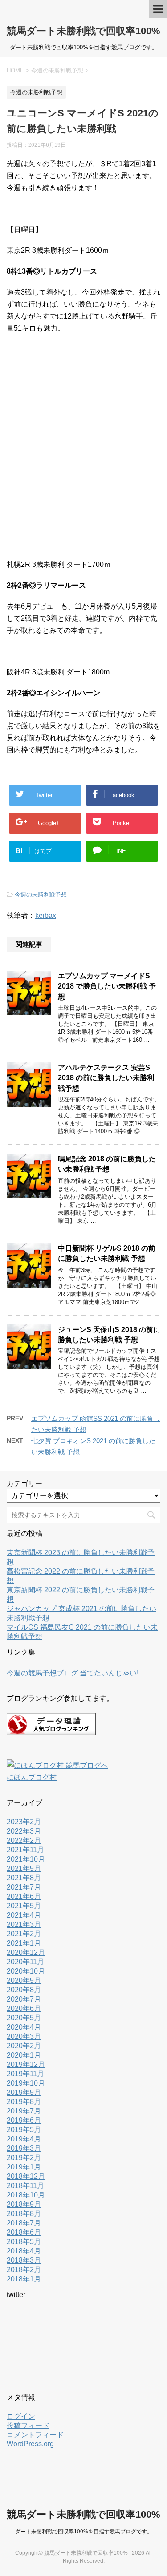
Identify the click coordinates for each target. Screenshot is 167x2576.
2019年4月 (24, 2139)
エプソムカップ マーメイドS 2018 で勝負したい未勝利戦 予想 (107, 986)
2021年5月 (24, 1906)
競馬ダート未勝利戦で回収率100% (83, 31)
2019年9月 (24, 2092)
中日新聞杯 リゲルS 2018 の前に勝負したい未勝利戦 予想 (107, 1253)
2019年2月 (24, 2158)
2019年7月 (24, 2111)
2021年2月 (24, 1934)
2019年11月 (25, 2074)
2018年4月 (24, 2251)
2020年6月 (24, 2008)
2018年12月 (26, 2176)
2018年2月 (24, 2270)
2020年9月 (24, 1980)
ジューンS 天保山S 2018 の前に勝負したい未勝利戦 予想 (109, 1335)
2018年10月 (26, 2195)
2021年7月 (24, 1887)
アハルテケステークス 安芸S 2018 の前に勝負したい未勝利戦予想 (106, 1078)
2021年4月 (24, 1915)
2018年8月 (24, 2214)
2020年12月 (26, 1952)
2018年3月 (24, 2260)
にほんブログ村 (32, 1777)
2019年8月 (24, 2102)
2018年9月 (24, 2204)
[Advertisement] (83, 451)
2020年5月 (24, 2018)
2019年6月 (24, 2120)
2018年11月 (25, 2186)
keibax (46, 915)
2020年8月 (24, 1990)
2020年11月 (25, 1962)
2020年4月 (24, 2027)
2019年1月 (24, 2167)
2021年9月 (24, 1868)
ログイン (21, 2416)
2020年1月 (24, 2055)
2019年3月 (24, 2148)
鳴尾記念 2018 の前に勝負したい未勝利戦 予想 (107, 1164)
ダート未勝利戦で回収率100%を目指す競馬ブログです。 (84, 2532)
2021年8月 (24, 1878)
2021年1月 (24, 1943)
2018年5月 (24, 2242)
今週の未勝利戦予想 (41, 895)
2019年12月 (26, 2064)
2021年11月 (25, 1850)
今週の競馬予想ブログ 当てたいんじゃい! (73, 1673)
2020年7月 (24, 1999)
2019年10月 (26, 2083)
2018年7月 (24, 2223)
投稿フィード (28, 2426)
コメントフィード (35, 2435)
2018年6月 (24, 2232)
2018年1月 (24, 2279)
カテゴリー (24, 1484)
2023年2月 (24, 1822)
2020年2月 (24, 2046)
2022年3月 (24, 1831)
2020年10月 (26, 1971)
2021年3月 (24, 1924)
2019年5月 (24, 2130)
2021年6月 (24, 1896)
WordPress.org (30, 2444)
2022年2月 (24, 1840)
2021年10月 (26, 1859)
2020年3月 (24, 2036)
